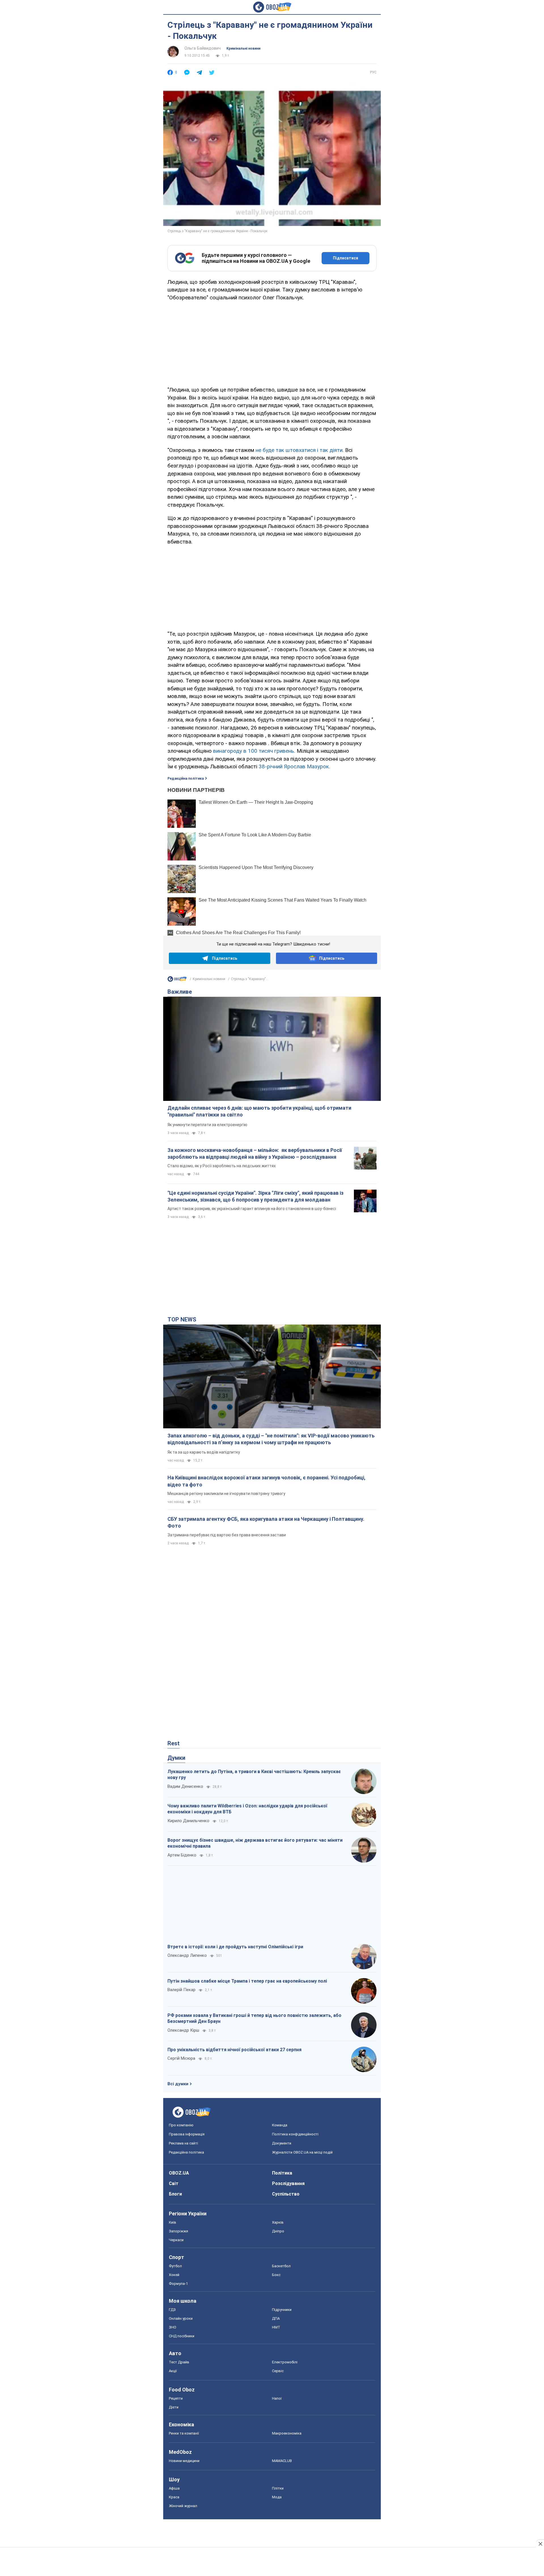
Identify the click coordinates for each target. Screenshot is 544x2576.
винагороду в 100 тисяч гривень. (254, 751)
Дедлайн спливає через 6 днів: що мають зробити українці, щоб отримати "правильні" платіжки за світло (259, 1111)
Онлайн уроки (181, 2318)
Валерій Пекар (181, 1990)
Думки (176, 1758)
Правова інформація (187, 2134)
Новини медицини (184, 2461)
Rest (174, 1743)
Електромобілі (285, 2362)
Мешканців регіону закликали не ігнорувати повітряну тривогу (226, 1494)
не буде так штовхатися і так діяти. (300, 450)
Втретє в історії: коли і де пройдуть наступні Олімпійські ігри (235, 1947)
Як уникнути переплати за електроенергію (207, 1125)
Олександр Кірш (183, 2030)
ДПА (276, 2318)
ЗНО (173, 2327)
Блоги (175, 2194)
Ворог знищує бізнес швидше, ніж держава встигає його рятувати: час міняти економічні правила (255, 1843)
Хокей (174, 2275)
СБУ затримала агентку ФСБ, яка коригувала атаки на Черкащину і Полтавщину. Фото (266, 1522)
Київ (173, 2222)
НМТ (276, 2327)
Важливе (180, 992)
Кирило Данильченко (188, 1821)
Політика (282, 2173)
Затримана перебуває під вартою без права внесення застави (227, 1535)
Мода (277, 2497)
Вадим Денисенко (185, 1786)
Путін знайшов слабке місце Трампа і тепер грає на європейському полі (247, 1981)
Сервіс (278, 2371)
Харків (278, 2222)
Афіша (174, 2488)
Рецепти (176, 2398)
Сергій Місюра (181, 2058)
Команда (280, 2125)
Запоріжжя (178, 2231)
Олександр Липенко (187, 1955)
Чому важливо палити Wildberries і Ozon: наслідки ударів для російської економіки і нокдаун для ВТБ (247, 1809)
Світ (174, 2183)
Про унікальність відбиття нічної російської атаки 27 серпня (234, 2050)
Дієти (174, 2407)
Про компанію (181, 2125)
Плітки (278, 2488)
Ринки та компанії (184, 2433)
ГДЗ (172, 2310)
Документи (282, 2143)
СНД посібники (182, 2336)
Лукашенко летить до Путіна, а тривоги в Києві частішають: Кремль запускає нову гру (254, 1775)
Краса (174, 2497)
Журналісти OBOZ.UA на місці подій (302, 2152)
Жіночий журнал (183, 2506)
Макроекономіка (287, 2433)
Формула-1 (178, 2284)
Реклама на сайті (183, 2143)
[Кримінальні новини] (177, 980)
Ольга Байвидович (203, 48)
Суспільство (286, 2194)
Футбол (175, 2266)
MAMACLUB (282, 2461)
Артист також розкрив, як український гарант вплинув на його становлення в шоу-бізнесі (252, 1209)
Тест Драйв (179, 2362)
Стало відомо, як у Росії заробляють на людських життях (222, 1166)
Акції (173, 2371)
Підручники (282, 2310)
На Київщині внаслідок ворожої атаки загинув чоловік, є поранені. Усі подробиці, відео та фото (266, 1481)
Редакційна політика (186, 779)
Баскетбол (281, 2266)
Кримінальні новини (243, 48)
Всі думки (178, 2084)
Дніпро (278, 2231)
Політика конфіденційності (295, 2134)
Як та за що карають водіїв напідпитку (204, 1452)
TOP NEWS (182, 1319)
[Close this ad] (540, 2544)
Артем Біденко (182, 1855)
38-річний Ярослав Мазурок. (294, 766)
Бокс (276, 2275)
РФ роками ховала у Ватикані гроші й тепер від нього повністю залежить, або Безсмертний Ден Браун (254, 2018)
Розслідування (288, 2183)
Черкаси (176, 2240)
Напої (277, 2398)
